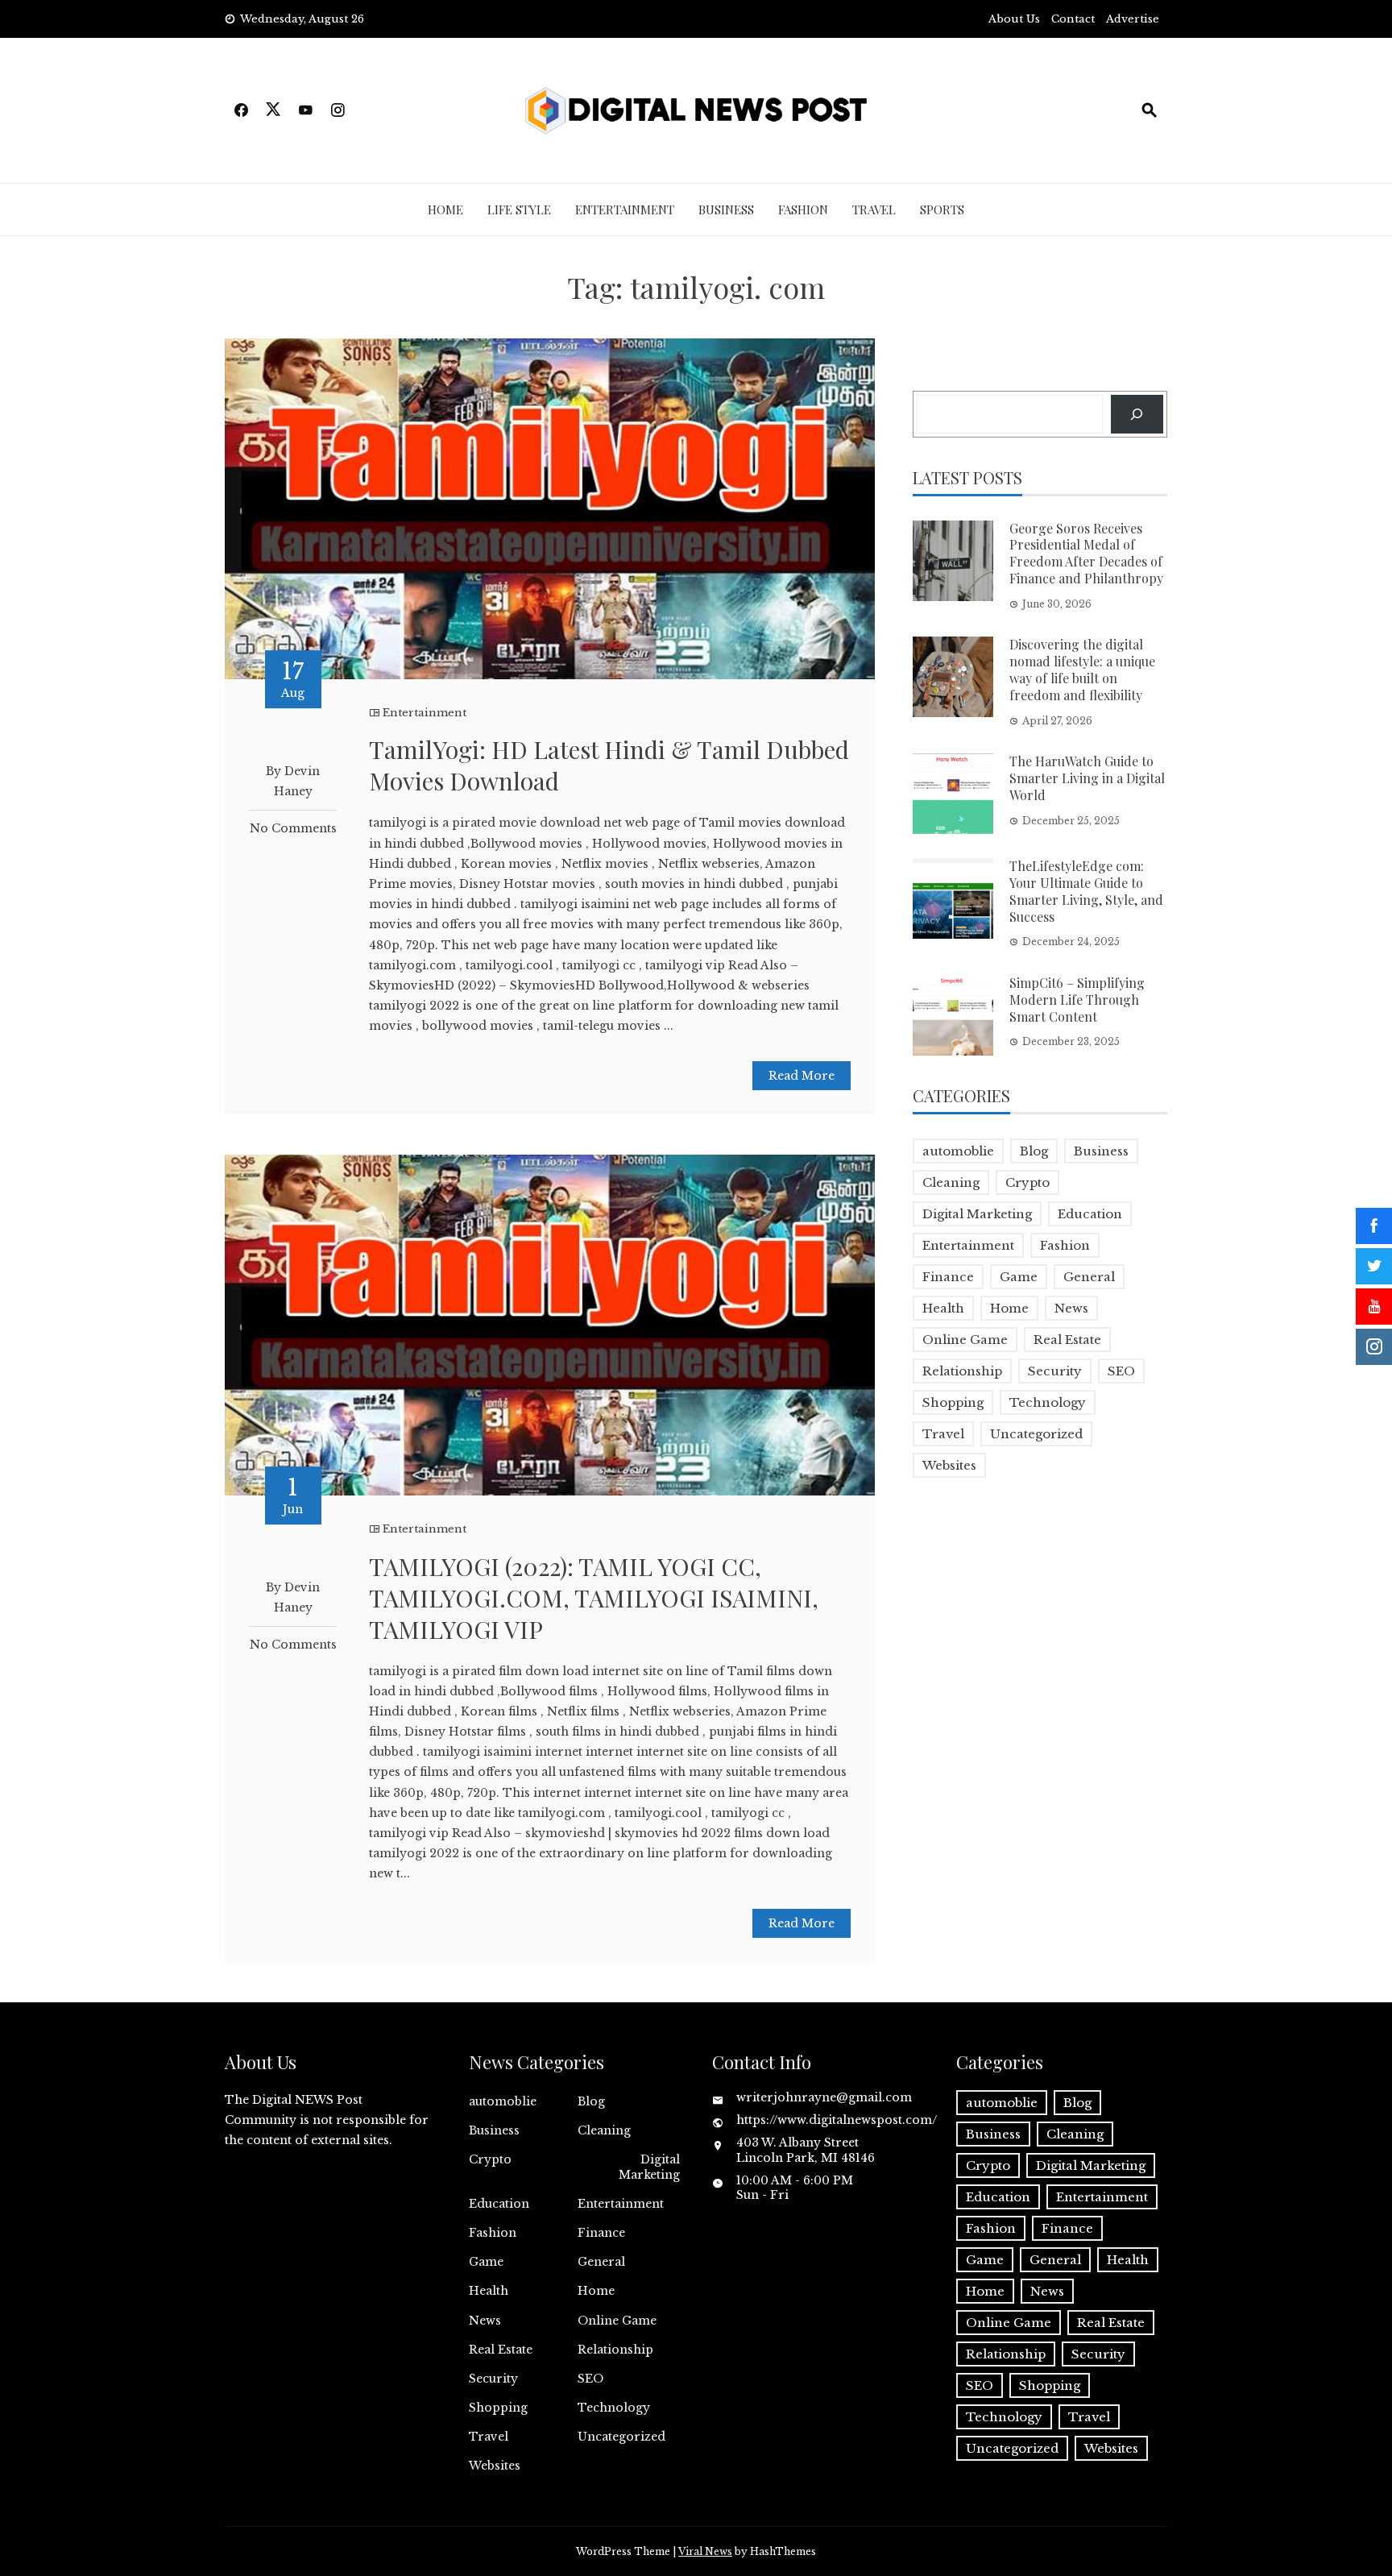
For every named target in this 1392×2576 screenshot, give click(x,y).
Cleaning (951, 1182)
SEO (1121, 1371)
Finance (948, 1277)
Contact (1073, 19)
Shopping (953, 1402)
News (1071, 1308)
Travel (874, 209)
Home (445, 209)
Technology (1048, 1402)
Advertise (1133, 19)
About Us (1014, 19)
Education (1090, 1214)
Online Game (965, 1340)
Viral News (705, 2551)
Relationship (962, 1371)
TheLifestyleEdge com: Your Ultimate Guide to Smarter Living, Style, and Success (1086, 891)
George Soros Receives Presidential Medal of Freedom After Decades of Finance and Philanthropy (1086, 553)
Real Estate (1067, 1340)
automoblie (958, 1151)
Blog (1034, 1151)
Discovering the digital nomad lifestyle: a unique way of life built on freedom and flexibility (1082, 669)
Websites (949, 1465)
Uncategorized (1036, 1434)
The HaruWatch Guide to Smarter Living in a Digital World (1087, 778)
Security (1055, 1371)
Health (943, 1308)
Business (726, 209)
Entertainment (625, 209)
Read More (802, 1076)
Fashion (803, 209)
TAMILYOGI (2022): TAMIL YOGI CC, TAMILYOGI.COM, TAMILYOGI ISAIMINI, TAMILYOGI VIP (594, 1598)
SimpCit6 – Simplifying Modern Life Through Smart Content (1077, 1000)
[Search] (1137, 414)
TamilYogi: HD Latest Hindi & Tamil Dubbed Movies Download (609, 765)
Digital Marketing (977, 1214)
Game (1019, 1277)
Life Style (519, 209)
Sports (942, 209)
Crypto (1027, 1182)
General (1089, 1277)
